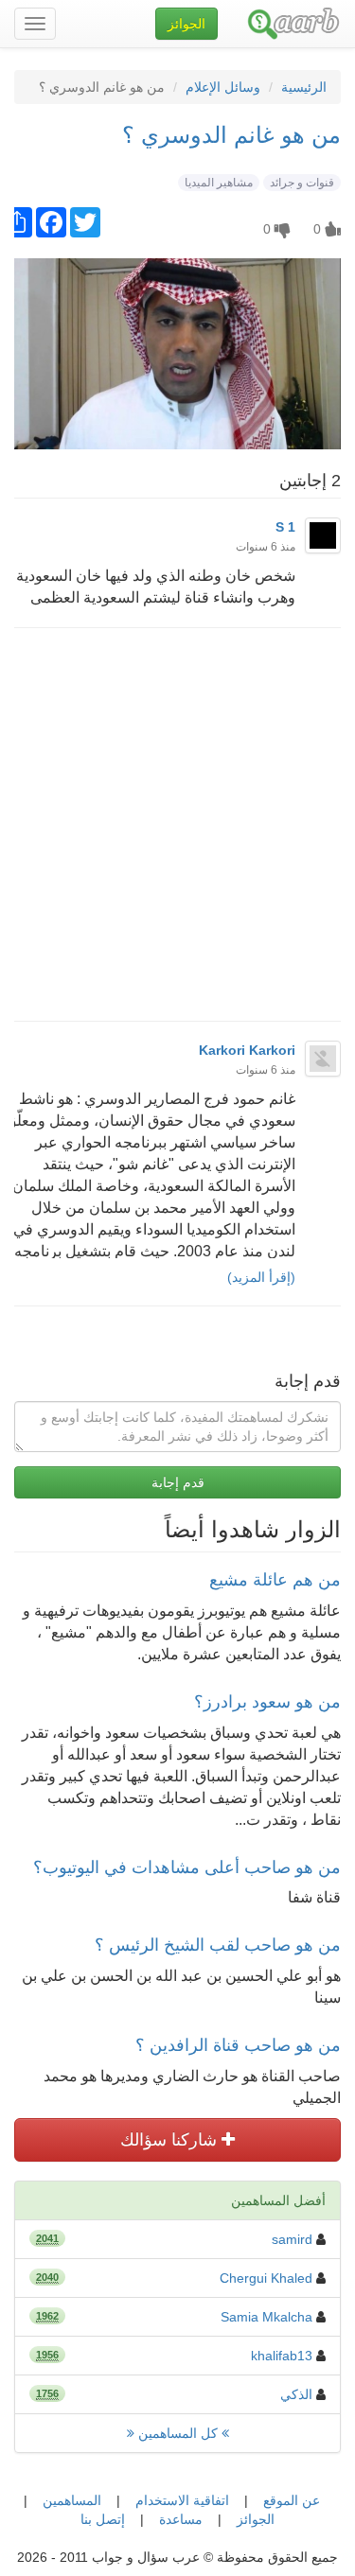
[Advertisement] (177, 824)
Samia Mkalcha (266, 2317)
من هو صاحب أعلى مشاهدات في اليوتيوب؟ (187, 1867)
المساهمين (72, 2500)
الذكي (296, 2394)
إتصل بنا (103, 2519)
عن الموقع (292, 2500)
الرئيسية (304, 87)
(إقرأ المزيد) (261, 1277)
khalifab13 (282, 2356)
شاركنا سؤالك (171, 2140)
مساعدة (181, 2519)
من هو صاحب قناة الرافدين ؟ (238, 2045)
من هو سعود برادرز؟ (267, 1702)
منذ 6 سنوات (266, 547)
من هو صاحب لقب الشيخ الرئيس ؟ (218, 1945)
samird (292, 2239)
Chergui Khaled (266, 2278)
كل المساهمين (178, 2433)
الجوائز (256, 2519)
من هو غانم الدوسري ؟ (231, 135)
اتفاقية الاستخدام (182, 2500)
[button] (186, 24)
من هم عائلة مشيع (275, 1580)
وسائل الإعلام (223, 87)
